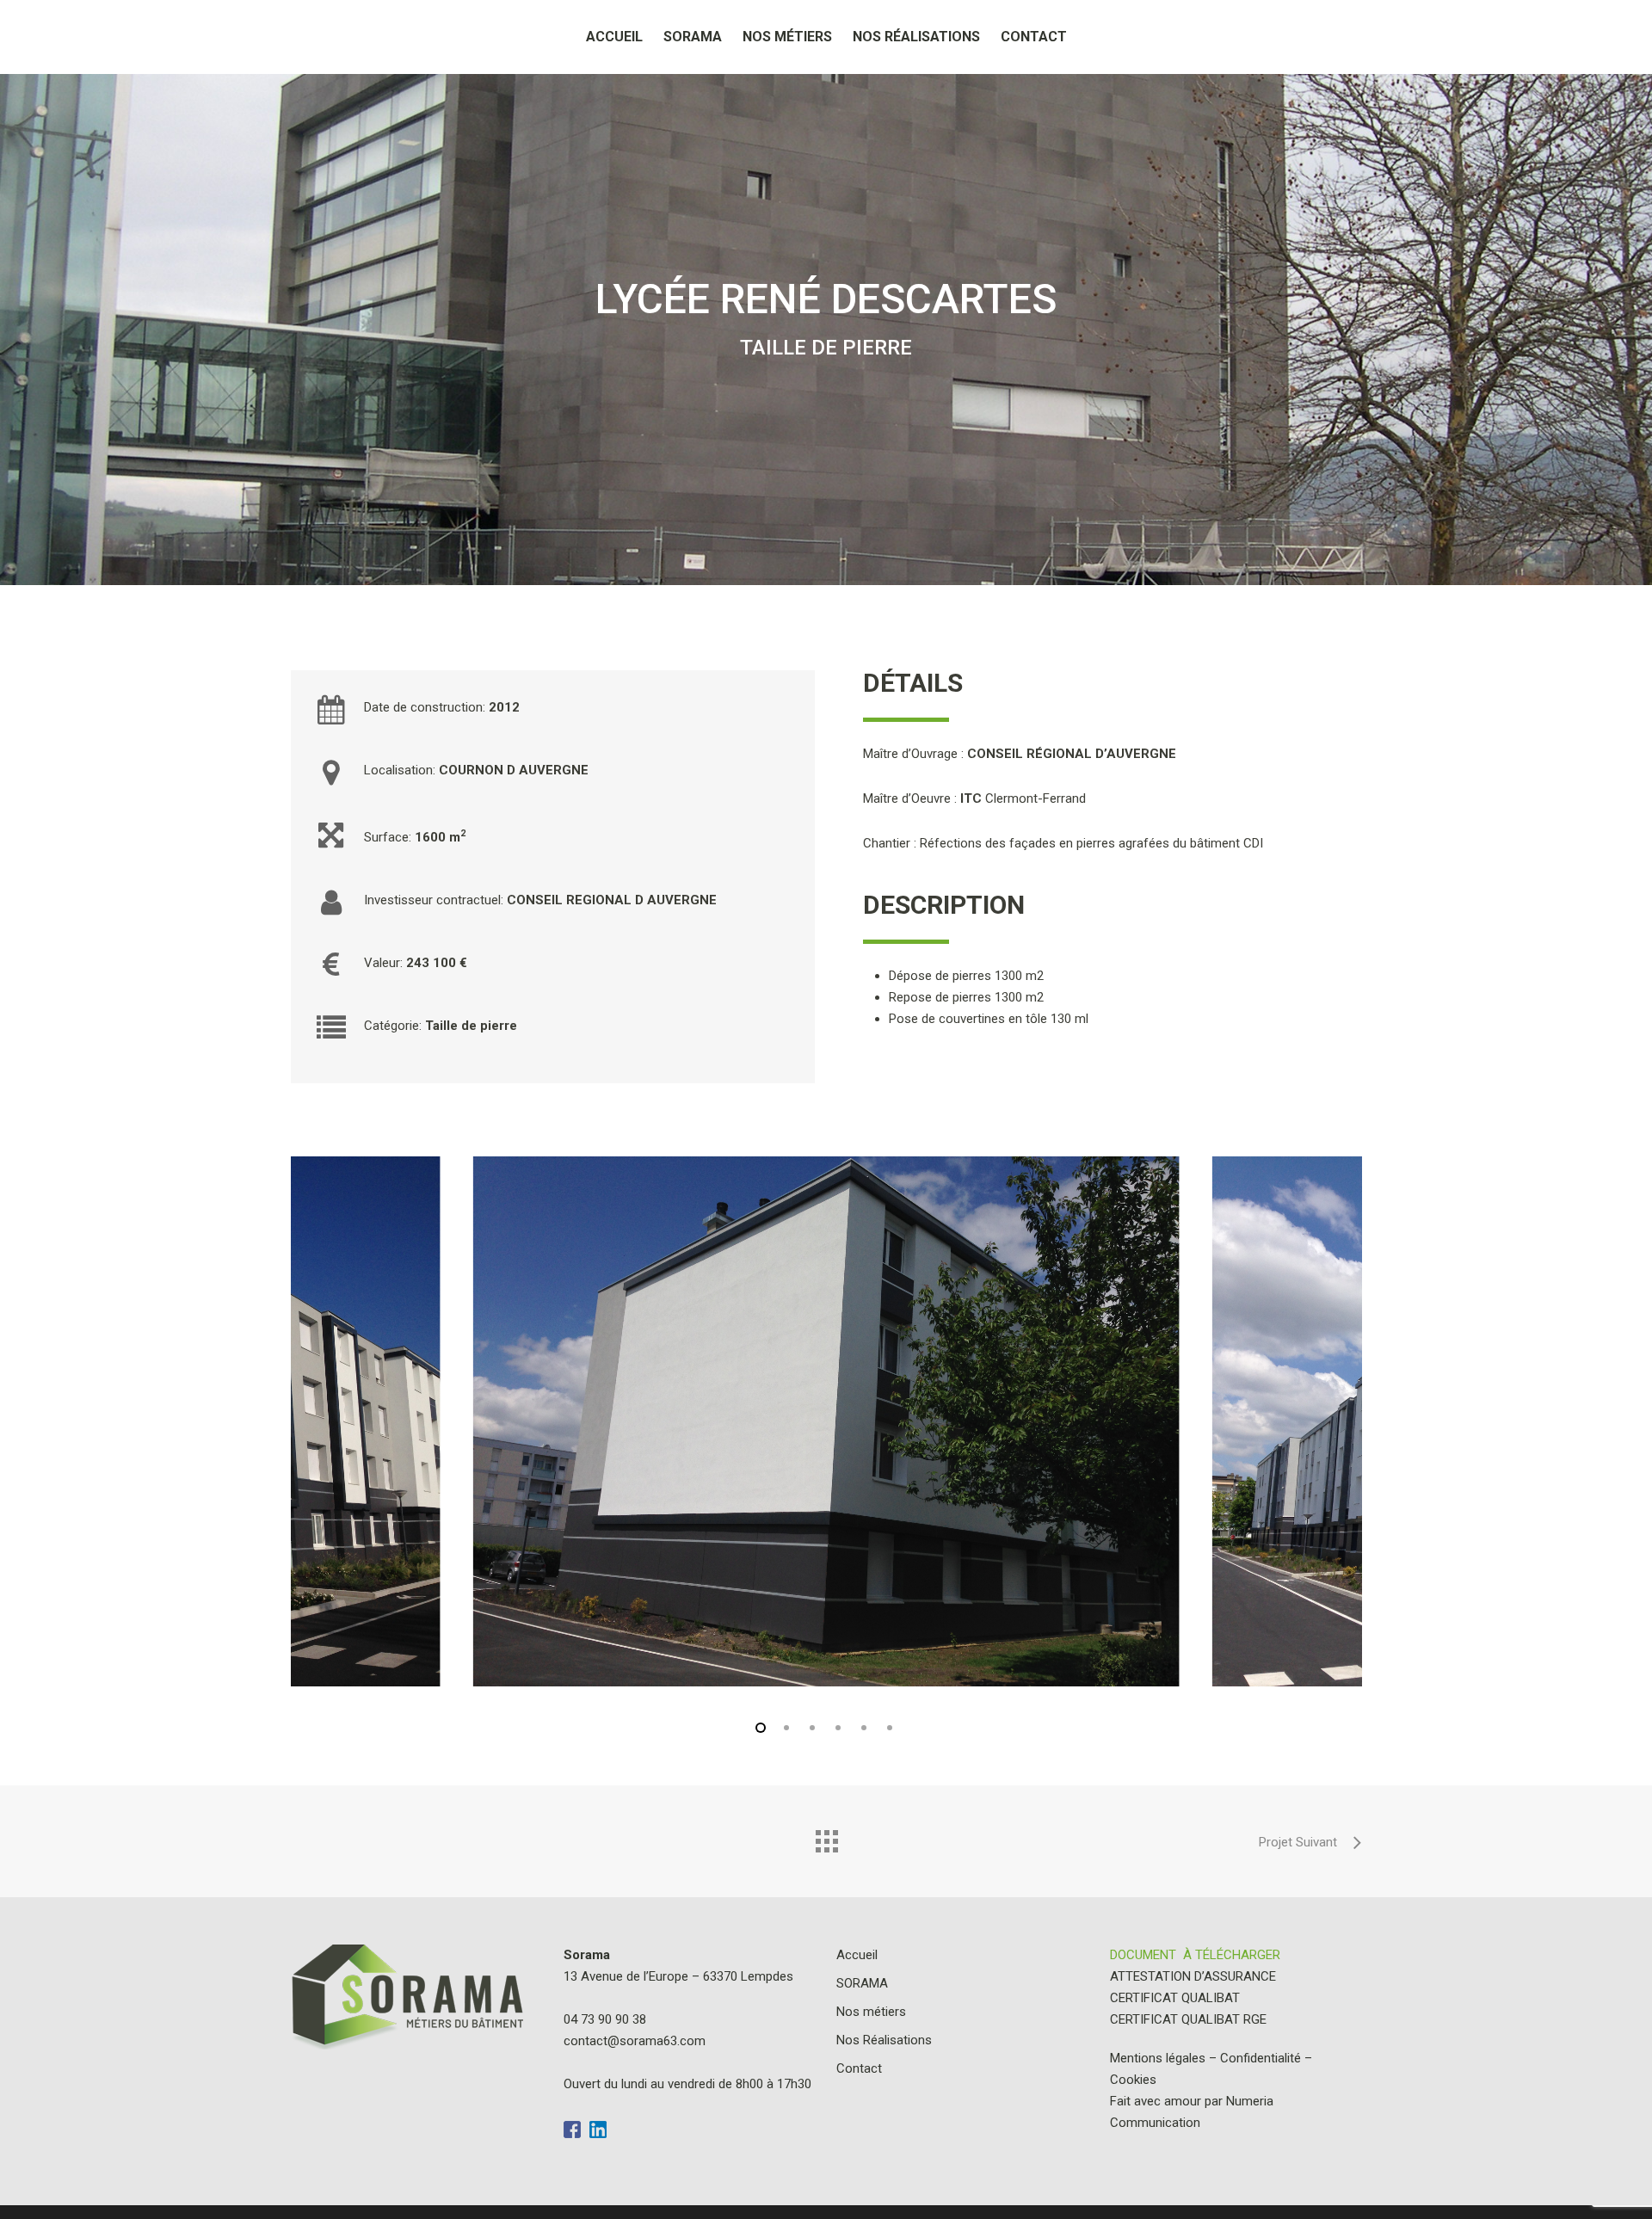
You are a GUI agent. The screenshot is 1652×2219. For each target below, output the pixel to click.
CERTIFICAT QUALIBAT (1175, 1998)
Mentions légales (1158, 2058)
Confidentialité (1261, 2058)
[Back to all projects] (826, 1837)
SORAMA (693, 37)
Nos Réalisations (916, 37)
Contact (1034, 37)
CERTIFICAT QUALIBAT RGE (1188, 2019)
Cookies (1133, 2080)
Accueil (614, 37)
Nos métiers (787, 37)
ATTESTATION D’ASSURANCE (1193, 1976)
